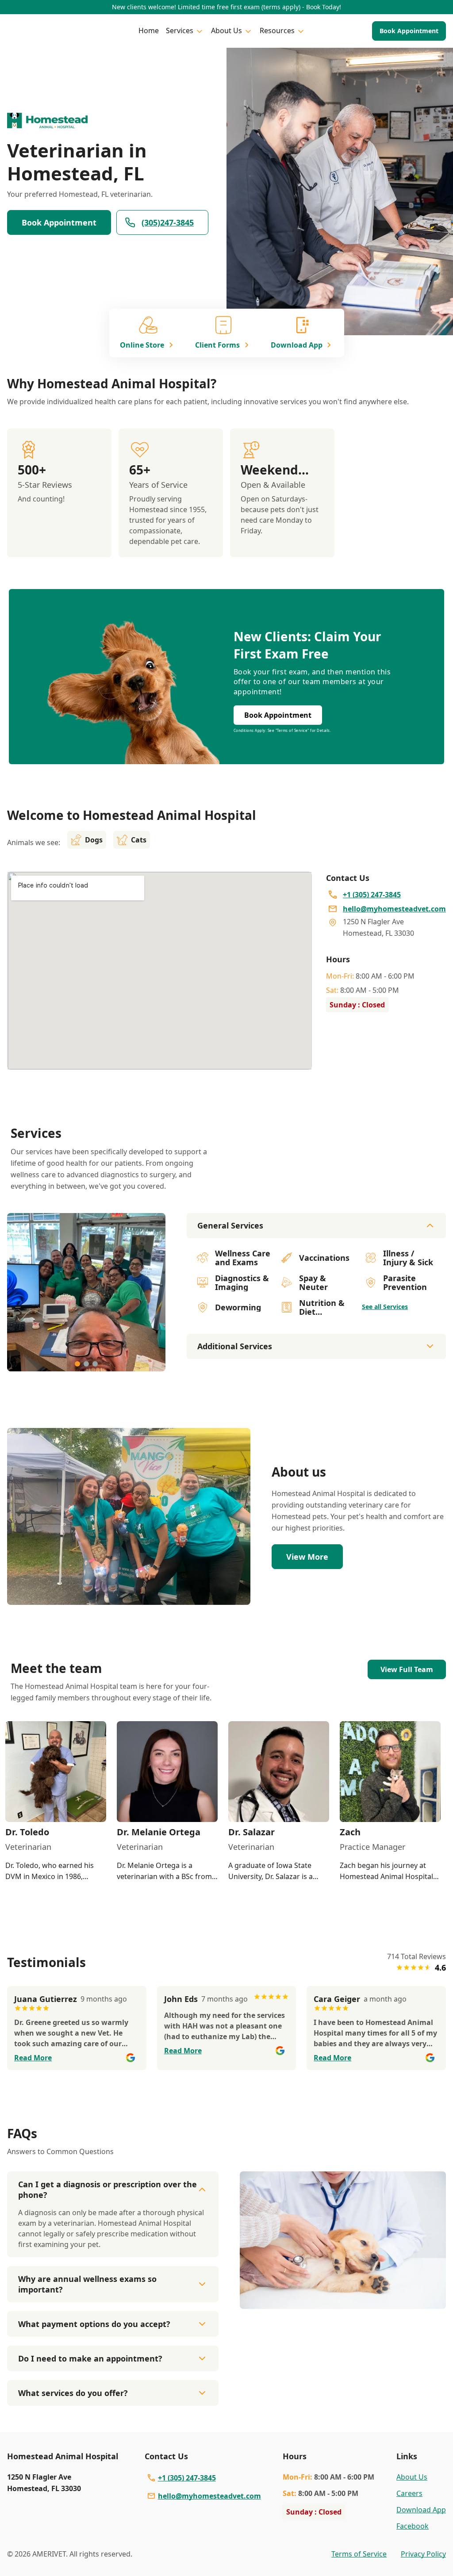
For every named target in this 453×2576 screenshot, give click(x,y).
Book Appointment (409, 31)
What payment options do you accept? (94, 2324)
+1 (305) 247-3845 (187, 2478)
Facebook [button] (413, 2526)
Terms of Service (359, 2554)
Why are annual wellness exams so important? (87, 2284)
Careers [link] (409, 2493)
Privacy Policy (423, 2554)
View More (307, 1557)
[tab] (77, 1364)
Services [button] (180, 31)
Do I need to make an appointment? (90, 2358)
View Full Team (407, 1669)
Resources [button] (277, 31)
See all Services (385, 1307)
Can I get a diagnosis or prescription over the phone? (107, 2189)
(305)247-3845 (168, 222)
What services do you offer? (73, 2393)
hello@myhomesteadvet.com (209, 2496)
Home (149, 31)
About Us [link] (412, 2477)
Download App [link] (421, 2510)
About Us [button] (226, 31)
